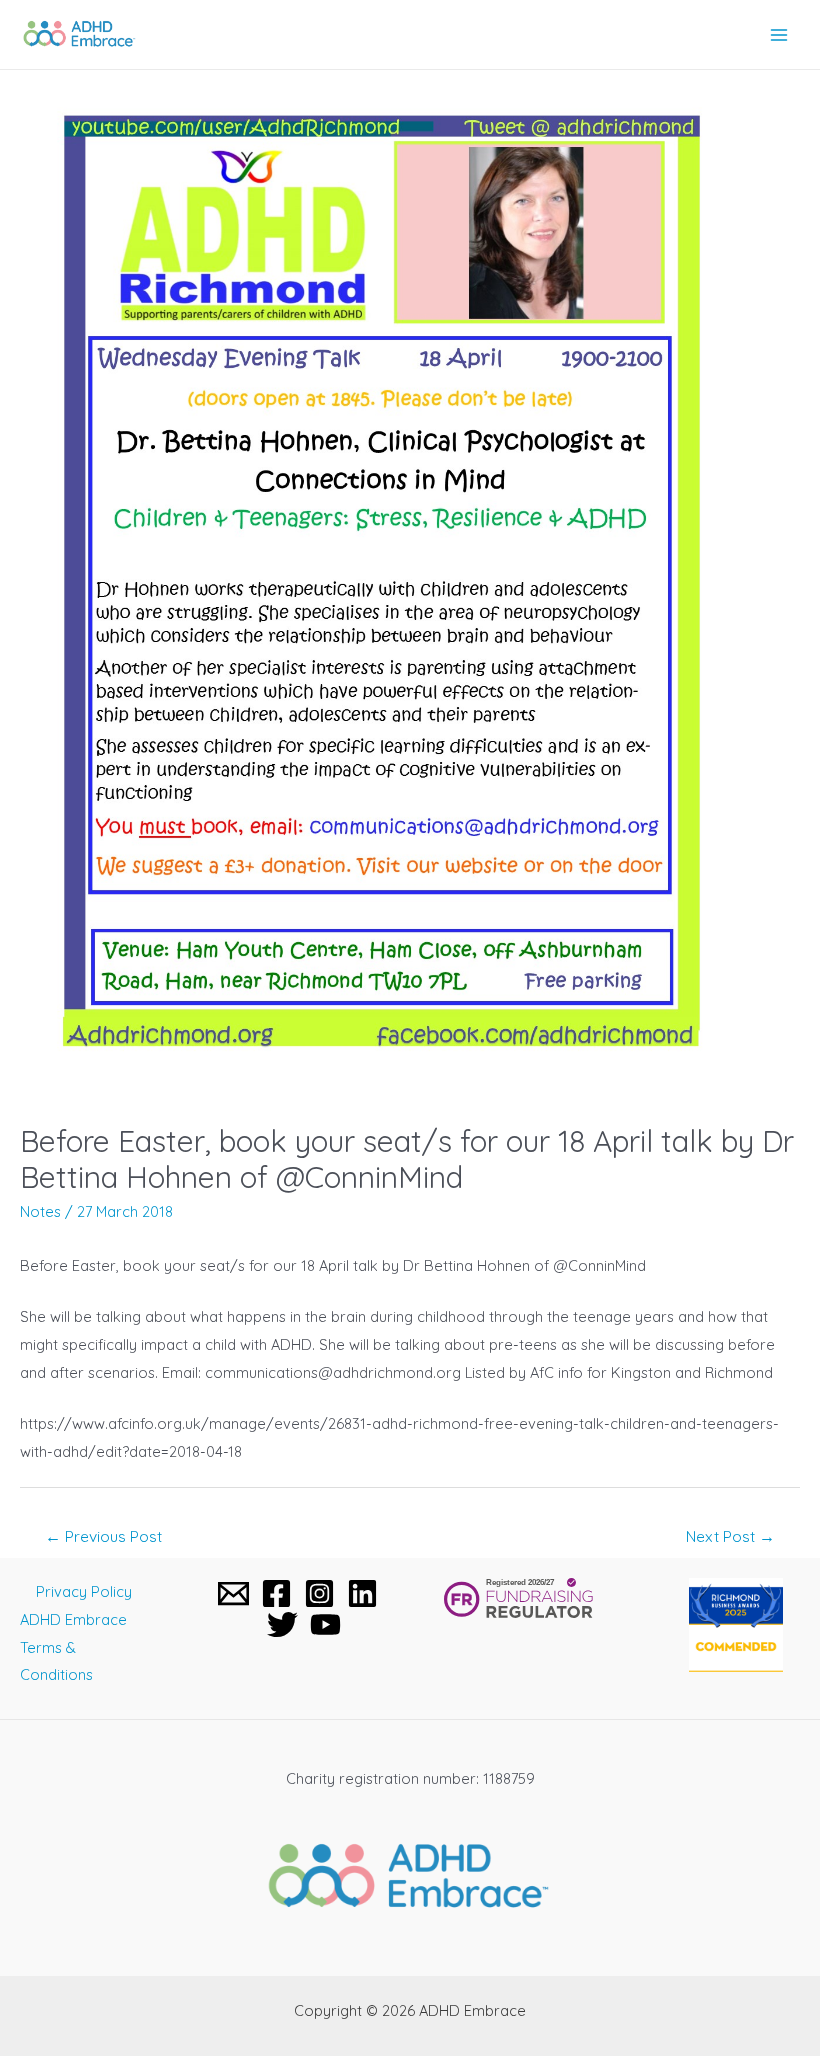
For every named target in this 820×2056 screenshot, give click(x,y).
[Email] (233, 1593)
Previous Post (103, 1536)
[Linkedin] (362, 1593)
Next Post (730, 1536)
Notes (40, 1211)
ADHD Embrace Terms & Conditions (73, 1647)
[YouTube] (325, 1624)
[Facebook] (276, 1593)
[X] (282, 1624)
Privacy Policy (84, 1591)
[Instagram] (319, 1593)
